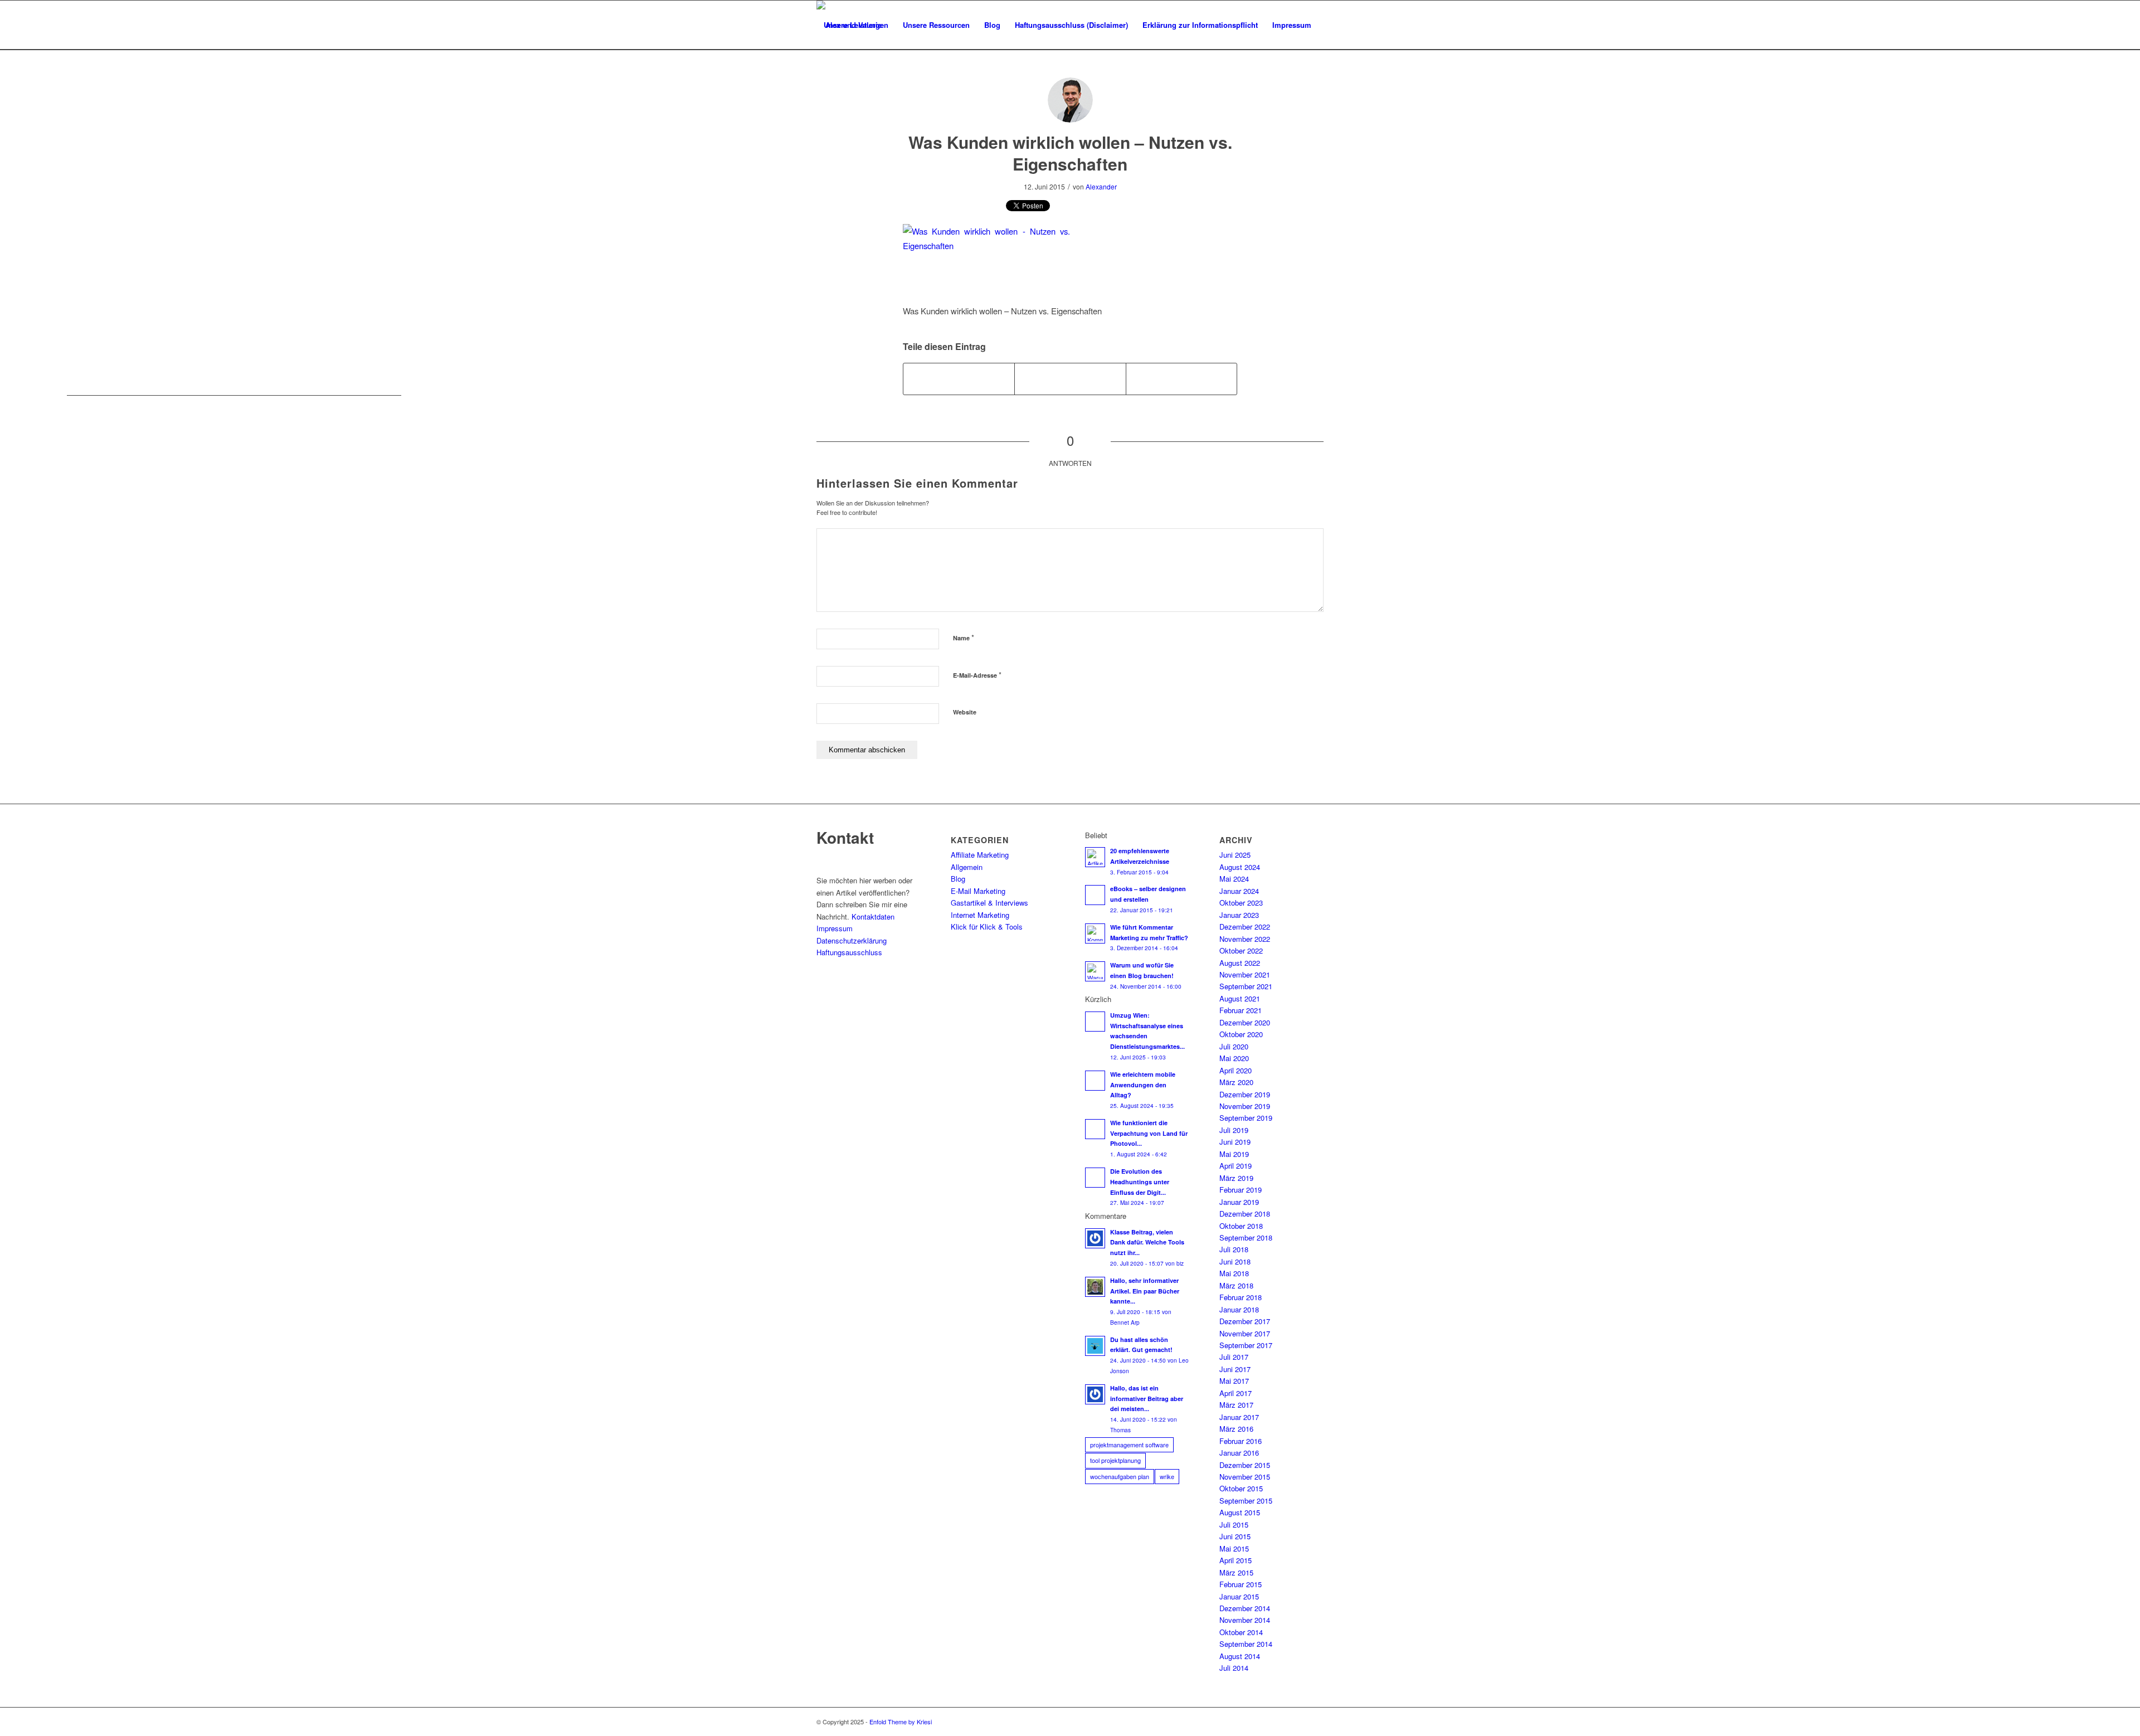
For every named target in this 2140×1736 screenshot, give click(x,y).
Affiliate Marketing (980, 855)
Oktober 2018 (1241, 1226)
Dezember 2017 (1245, 1321)
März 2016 (1236, 1429)
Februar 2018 (1241, 1297)
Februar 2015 (1241, 1584)
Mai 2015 (1234, 1548)
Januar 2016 (1239, 1453)
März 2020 (1236, 1082)
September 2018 (1246, 1237)
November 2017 (1245, 1333)
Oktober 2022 (1241, 950)
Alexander (1101, 186)
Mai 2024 (1234, 879)
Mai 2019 (1234, 1154)
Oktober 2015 (1241, 1488)
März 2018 (1236, 1285)
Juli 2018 (1234, 1249)
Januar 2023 (1239, 915)
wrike (1167, 1476)
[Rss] (1315, 1722)
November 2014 (1245, 1620)
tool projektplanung (1115, 1460)
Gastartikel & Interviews (989, 903)
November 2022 (1245, 939)
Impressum (835, 928)
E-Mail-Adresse (977, 675)
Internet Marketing (980, 915)
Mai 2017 (1234, 1381)
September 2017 (1246, 1345)
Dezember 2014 (1245, 1608)
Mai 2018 (1234, 1273)
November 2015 (1245, 1477)
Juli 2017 (1234, 1357)
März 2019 (1236, 1178)
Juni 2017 (1235, 1369)
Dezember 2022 (1245, 927)
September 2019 (1246, 1118)
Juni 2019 (1235, 1142)
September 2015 (1246, 1501)
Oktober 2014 (1241, 1632)
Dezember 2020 (1245, 1022)
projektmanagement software (1129, 1445)
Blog (958, 879)
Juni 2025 (1235, 855)
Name (964, 637)
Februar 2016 (1241, 1441)
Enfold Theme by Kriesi (901, 1722)
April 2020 (1236, 1070)
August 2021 (1240, 998)
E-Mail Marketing (978, 891)
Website (965, 712)
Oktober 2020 (1241, 1034)
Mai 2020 (1234, 1058)
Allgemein (967, 867)
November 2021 (1245, 974)
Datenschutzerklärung (852, 940)
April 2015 (1236, 1560)
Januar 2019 (1239, 1202)
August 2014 (1240, 1656)
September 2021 (1246, 986)
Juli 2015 (1234, 1525)
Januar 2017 (1239, 1417)
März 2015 (1236, 1572)
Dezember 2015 (1245, 1465)
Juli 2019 (1234, 1130)
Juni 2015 (1235, 1536)
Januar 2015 (1239, 1596)
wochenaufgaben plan (1120, 1476)
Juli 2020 (1234, 1046)
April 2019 (1236, 1166)
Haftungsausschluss (849, 952)
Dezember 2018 (1245, 1214)
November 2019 (1245, 1106)
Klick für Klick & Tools (987, 927)
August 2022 (1240, 963)
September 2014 (1246, 1644)
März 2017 (1236, 1405)
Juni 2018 (1235, 1261)
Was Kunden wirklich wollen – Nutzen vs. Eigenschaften (1070, 153)
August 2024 (1240, 867)
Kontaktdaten (873, 916)
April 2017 (1236, 1393)
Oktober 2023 (1241, 903)
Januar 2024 (1239, 891)
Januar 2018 (1239, 1309)
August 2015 (1240, 1512)
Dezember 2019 (1245, 1094)
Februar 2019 (1241, 1190)
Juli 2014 (1234, 1668)
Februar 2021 (1241, 1010)
